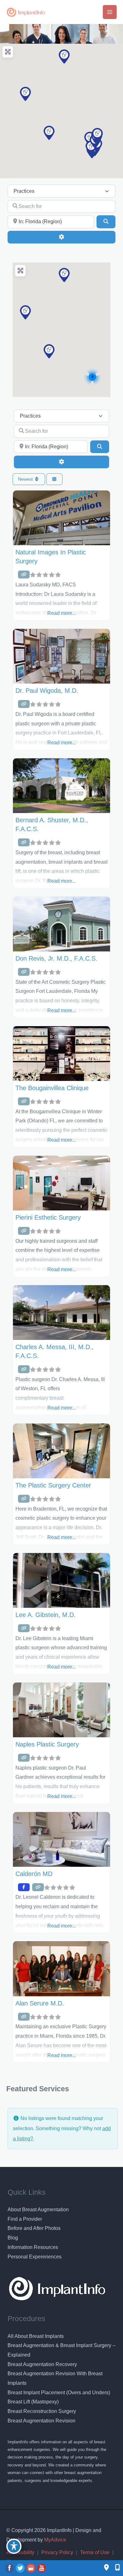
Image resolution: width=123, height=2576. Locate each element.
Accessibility (20, 2552)
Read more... (62, 613)
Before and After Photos (34, 2228)
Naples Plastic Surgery (47, 1744)
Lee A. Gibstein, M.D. (46, 1615)
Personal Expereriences (35, 2257)
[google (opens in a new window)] (32, 2568)
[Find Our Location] (106, 2568)
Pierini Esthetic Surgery (48, 1217)
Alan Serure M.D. (40, 2003)
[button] (49, 133)
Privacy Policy (57, 2552)
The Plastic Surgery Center (53, 1485)
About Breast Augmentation (38, 2210)
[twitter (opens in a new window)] (21, 2568)
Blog (13, 2238)
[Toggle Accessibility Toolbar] (14, 2546)
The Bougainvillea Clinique (52, 1088)
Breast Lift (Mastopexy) (33, 2402)
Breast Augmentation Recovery (42, 2364)
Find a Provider (25, 2219)
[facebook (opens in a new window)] (10, 2568)
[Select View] (55, 479)
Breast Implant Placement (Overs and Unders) (59, 2393)
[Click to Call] (114, 2568)
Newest (26, 479)
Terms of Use (95, 2552)
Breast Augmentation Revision (41, 2421)
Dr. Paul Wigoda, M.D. (47, 691)
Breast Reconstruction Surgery (42, 2411)
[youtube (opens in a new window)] (42, 2568)
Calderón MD (34, 1874)
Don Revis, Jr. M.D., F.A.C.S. (56, 958)
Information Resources (33, 2247)
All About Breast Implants (36, 2336)
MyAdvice (55, 2540)
